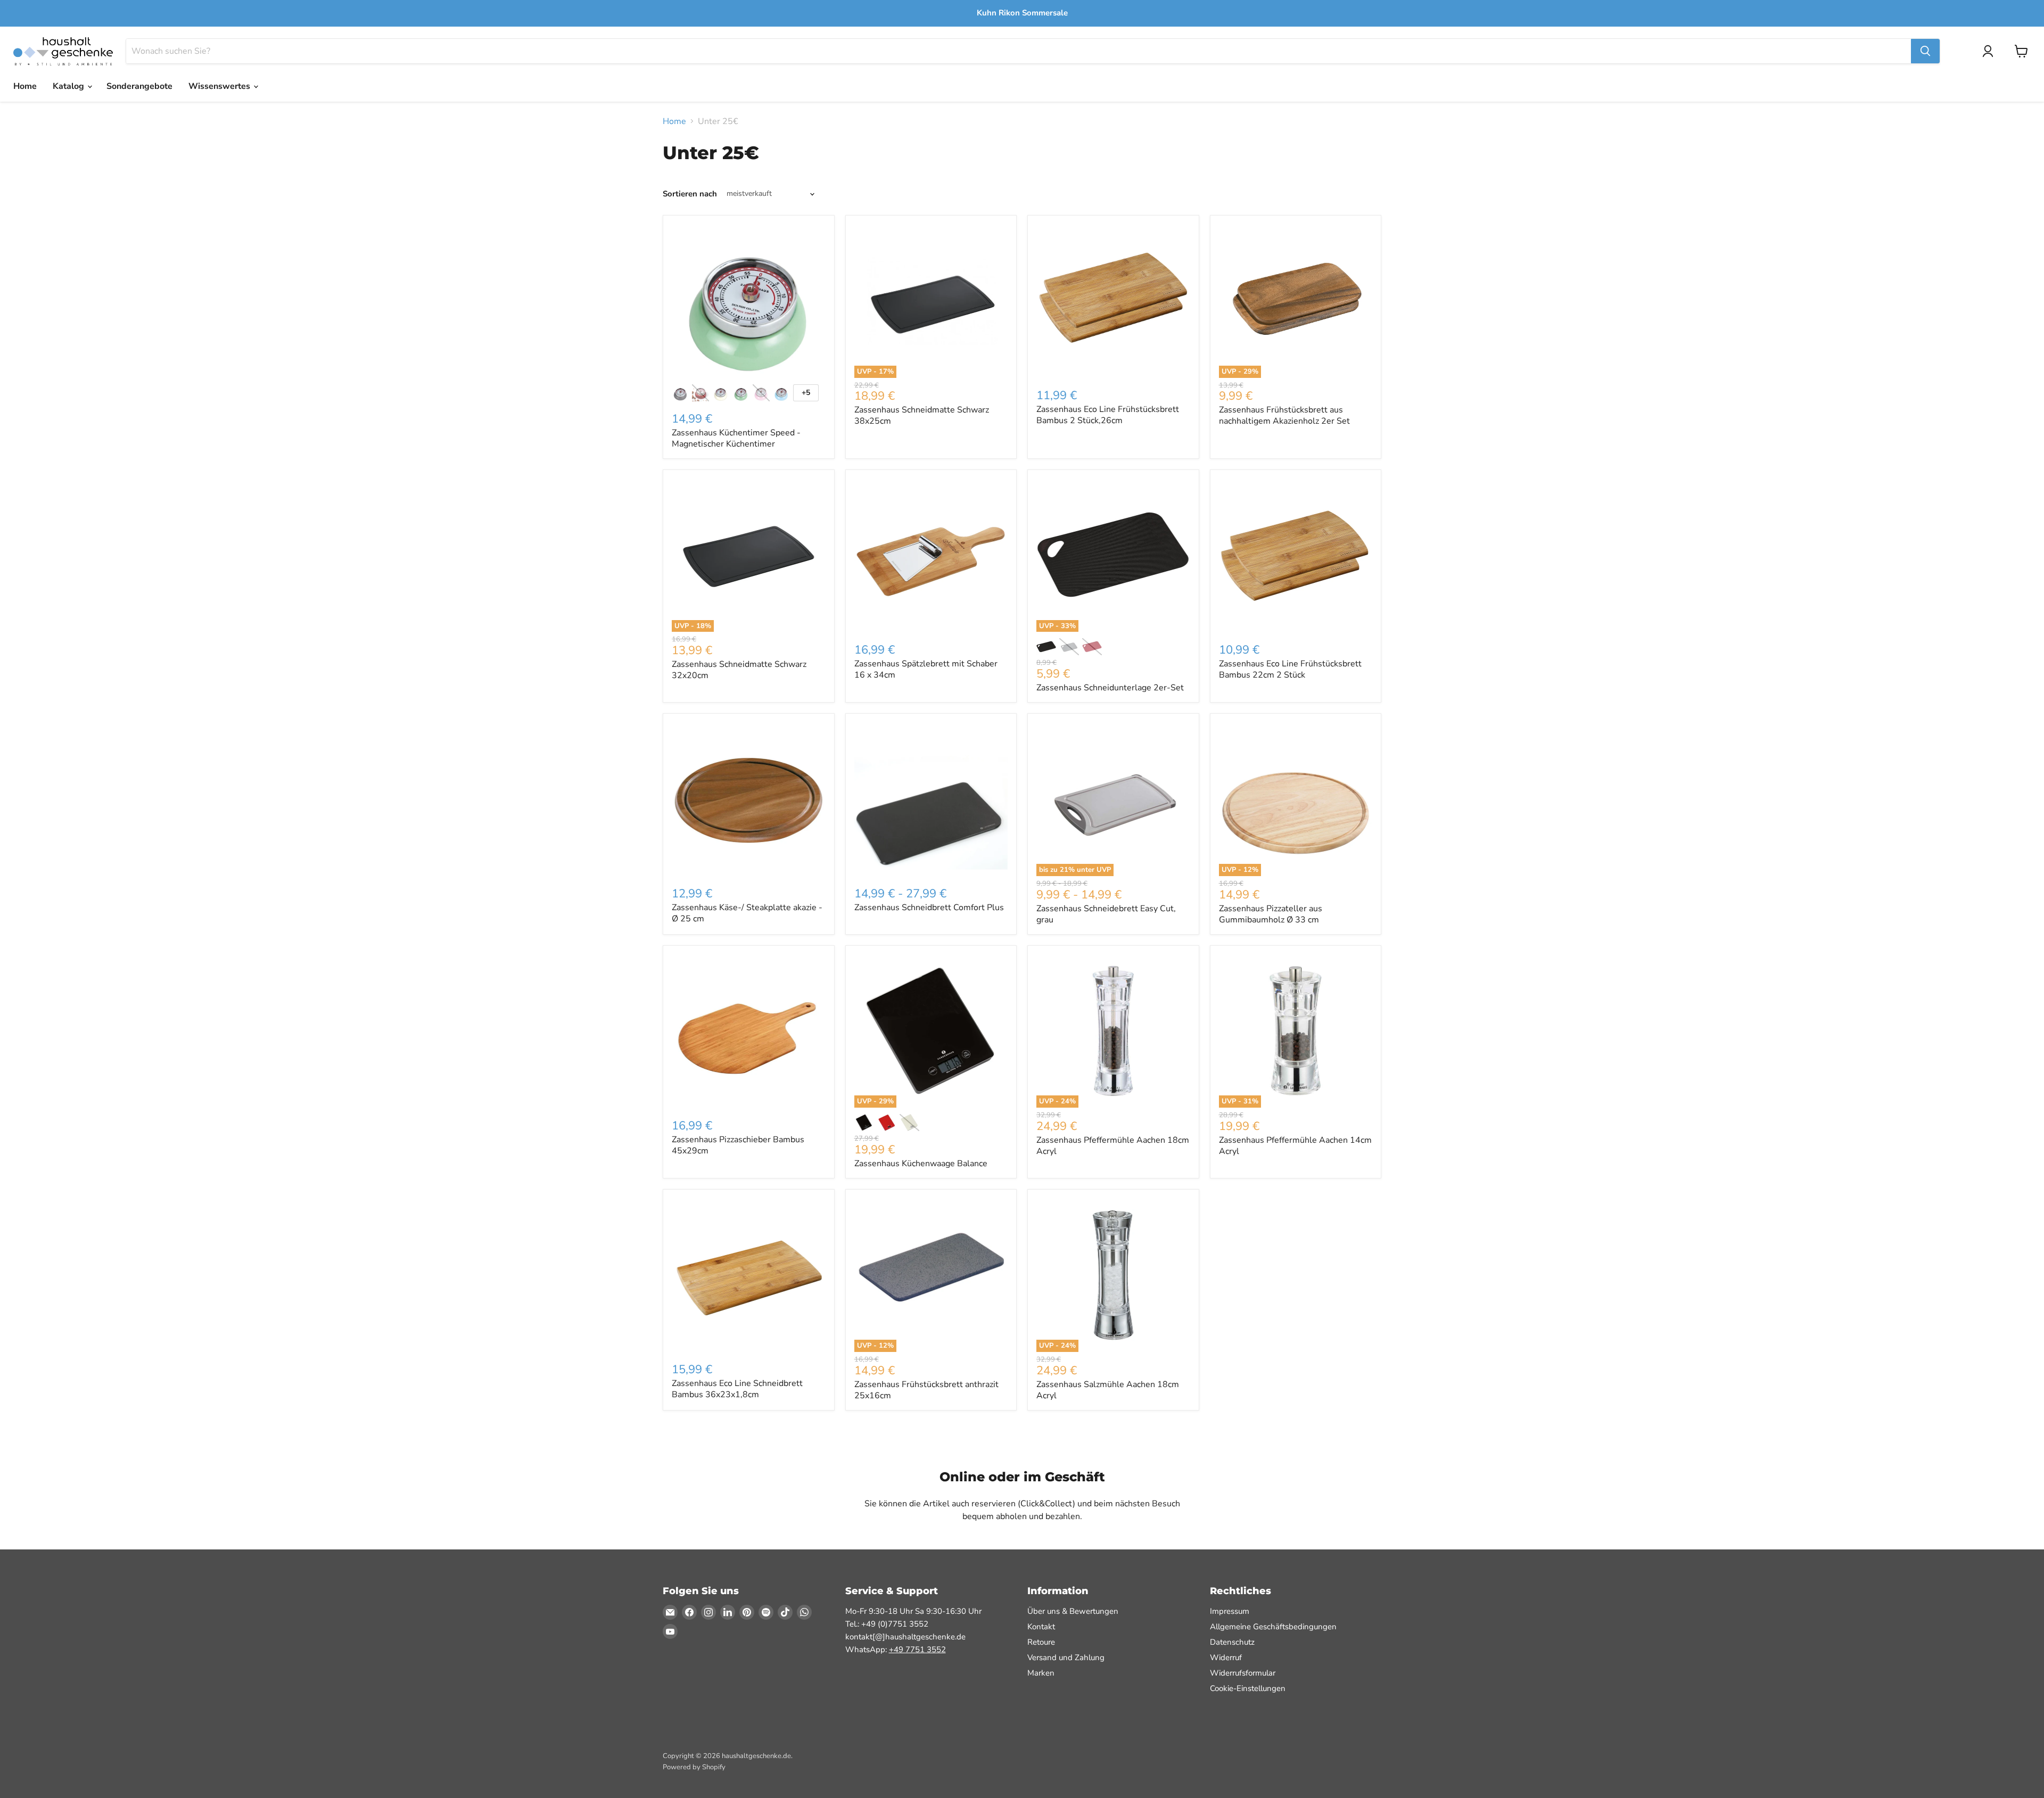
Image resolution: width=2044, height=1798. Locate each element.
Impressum (1230, 1611)
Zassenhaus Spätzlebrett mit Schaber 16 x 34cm (926, 669)
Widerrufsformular (1243, 1673)
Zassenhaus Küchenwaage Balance (921, 1164)
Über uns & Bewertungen (1073, 1611)
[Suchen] (1925, 51)
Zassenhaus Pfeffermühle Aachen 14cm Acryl (1295, 1146)
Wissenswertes (220, 86)
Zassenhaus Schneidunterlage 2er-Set (1110, 688)
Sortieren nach (690, 194)
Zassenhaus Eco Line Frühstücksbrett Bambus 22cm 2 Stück (1290, 669)
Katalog (69, 86)
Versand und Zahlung (1066, 1657)
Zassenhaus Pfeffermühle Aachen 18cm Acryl (1113, 1146)
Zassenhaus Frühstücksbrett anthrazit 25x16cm (926, 1390)
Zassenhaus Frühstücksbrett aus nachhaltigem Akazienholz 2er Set (1284, 415)
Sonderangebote (139, 86)
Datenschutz (1232, 1642)
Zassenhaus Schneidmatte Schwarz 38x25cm (922, 415)
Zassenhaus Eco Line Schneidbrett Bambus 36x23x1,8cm (737, 1389)
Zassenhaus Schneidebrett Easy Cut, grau (1106, 914)
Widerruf (1226, 1657)
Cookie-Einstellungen (1248, 1688)
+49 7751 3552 (917, 1649)
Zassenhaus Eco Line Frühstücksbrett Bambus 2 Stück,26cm (1108, 415)
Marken (1041, 1673)
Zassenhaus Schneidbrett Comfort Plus (929, 908)
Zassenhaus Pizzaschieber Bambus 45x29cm (738, 1145)
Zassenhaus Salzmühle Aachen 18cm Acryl (1108, 1390)
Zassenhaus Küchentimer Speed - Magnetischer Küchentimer (736, 438)
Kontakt (1041, 1627)
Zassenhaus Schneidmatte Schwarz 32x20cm (739, 670)
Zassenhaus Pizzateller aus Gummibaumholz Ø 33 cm (1271, 914)
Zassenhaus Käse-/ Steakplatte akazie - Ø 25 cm (747, 913)
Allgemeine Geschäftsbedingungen (1273, 1627)
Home (25, 86)
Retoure (1041, 1642)
